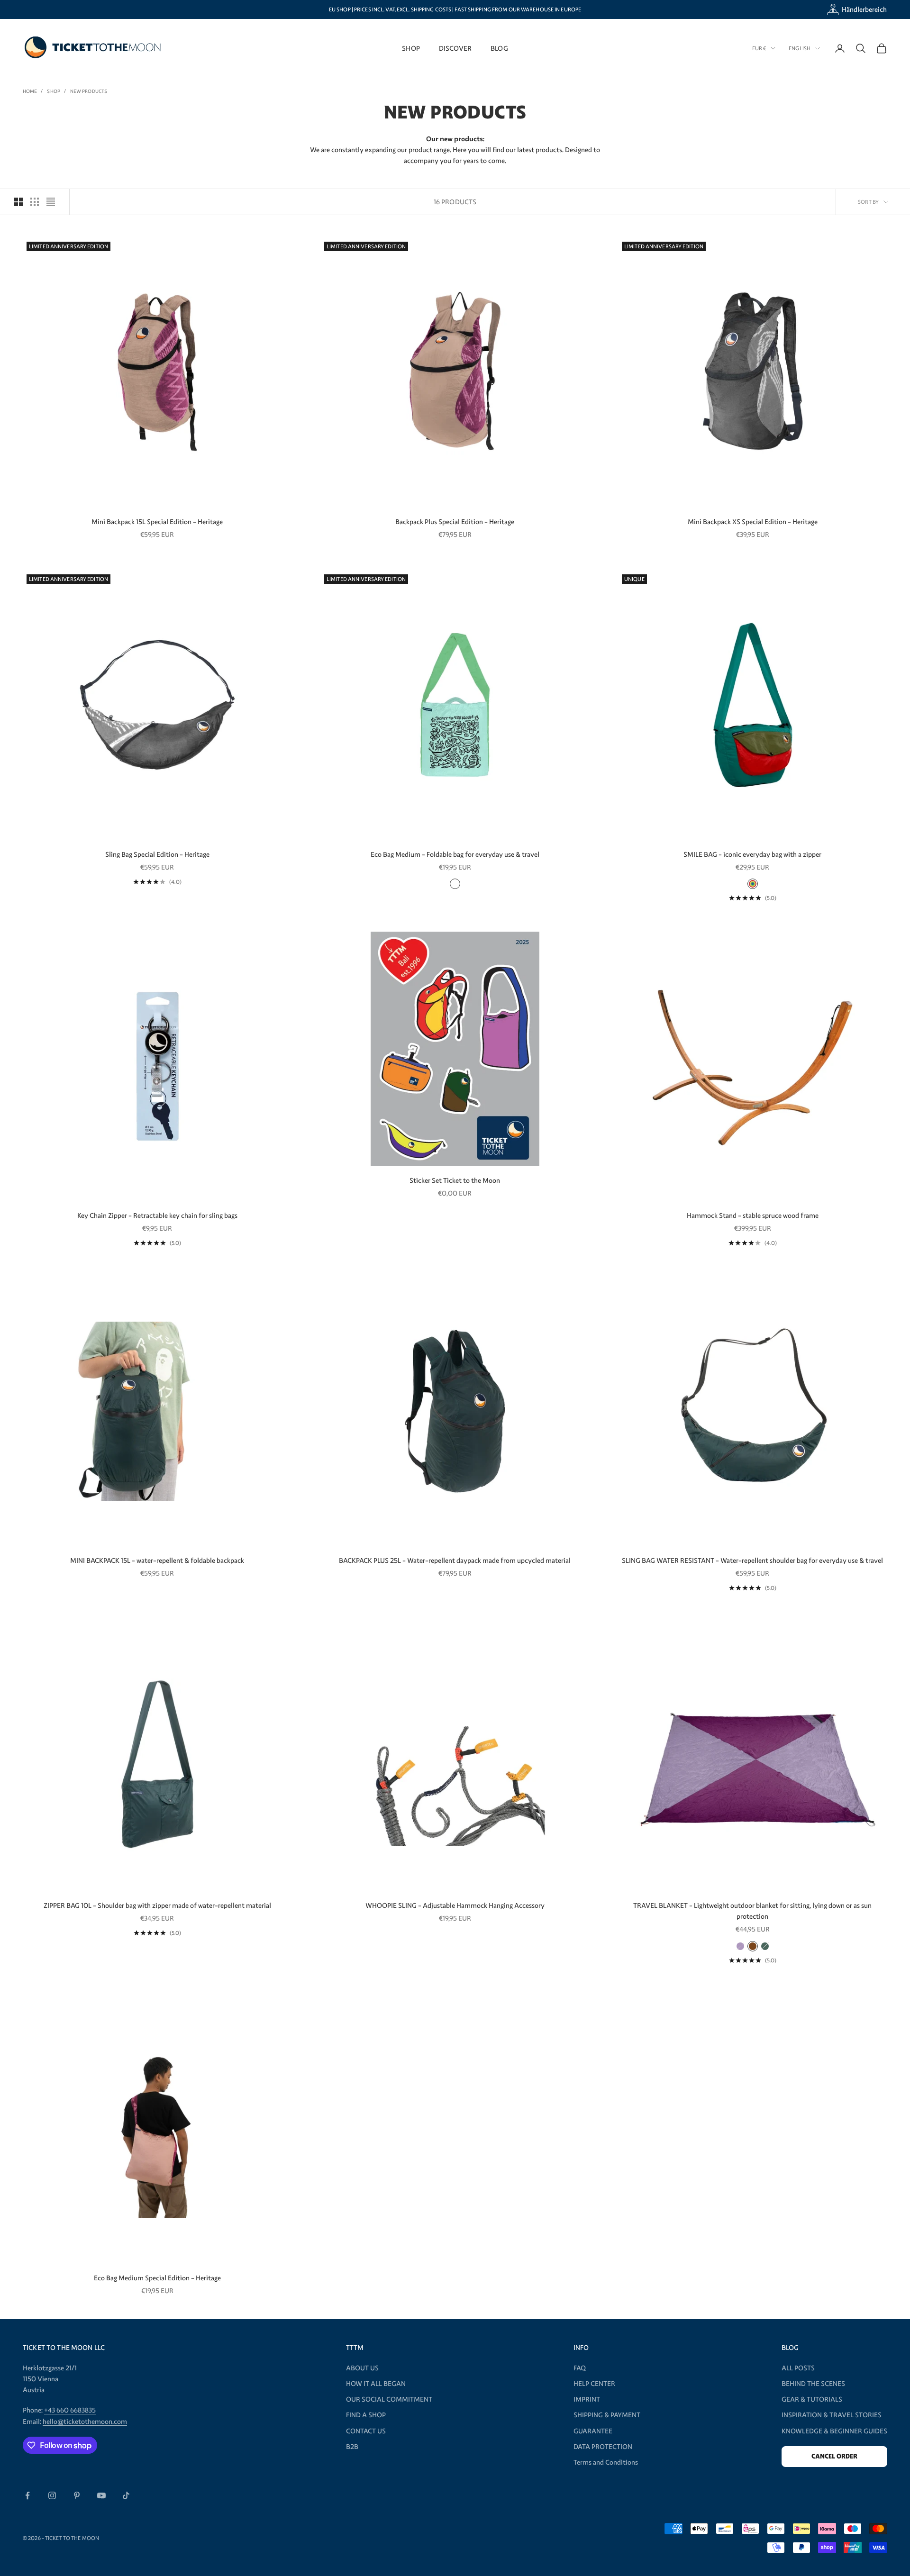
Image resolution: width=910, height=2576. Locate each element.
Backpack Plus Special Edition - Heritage (455, 522)
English (800, 48)
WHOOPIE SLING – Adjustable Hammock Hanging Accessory (455, 1905)
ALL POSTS (798, 2368)
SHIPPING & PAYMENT (607, 2415)
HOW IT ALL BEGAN (376, 2384)
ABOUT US (362, 2368)
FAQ (580, 2368)
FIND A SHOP (366, 2415)
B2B (352, 2447)
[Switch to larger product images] (18, 202)
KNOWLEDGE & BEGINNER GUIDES (834, 2431)
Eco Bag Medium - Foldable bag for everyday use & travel (455, 854)
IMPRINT (587, 2399)
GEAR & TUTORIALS (812, 2399)
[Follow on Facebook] (27, 2495)
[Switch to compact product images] (51, 202)
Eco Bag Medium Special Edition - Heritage (157, 2278)
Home (30, 91)
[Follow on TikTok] (126, 2495)
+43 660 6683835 (70, 2410)
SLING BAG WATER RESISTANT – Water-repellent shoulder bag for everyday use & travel (752, 1560)
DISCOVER (455, 48)
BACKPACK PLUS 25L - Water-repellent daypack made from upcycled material (455, 1560)
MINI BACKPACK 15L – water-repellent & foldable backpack (157, 1560)
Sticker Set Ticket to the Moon (455, 1180)
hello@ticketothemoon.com (85, 2422)
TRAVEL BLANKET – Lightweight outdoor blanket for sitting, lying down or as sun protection (752, 1911)
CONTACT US (366, 2431)
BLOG (499, 48)
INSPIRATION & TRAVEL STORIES (832, 2415)
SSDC (393, 2538)
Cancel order (834, 2456)
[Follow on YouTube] (101, 2495)
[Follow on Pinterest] (77, 2495)
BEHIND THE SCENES (813, 2384)
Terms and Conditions (606, 2462)
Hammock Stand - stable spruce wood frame (753, 1215)
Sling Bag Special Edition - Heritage (157, 854)
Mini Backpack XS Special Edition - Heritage (753, 522)
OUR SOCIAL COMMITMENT (389, 2399)
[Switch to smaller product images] (35, 202)
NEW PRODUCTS (89, 91)
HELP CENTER (594, 2384)
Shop (53, 91)
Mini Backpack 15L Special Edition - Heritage (157, 522)
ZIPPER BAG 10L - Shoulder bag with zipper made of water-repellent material (157, 1905)
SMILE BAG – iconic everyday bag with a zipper (752, 854)
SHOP (411, 48)
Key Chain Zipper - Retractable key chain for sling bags (157, 1215)
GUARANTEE (593, 2431)
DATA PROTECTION (603, 2447)
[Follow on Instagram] (52, 2495)
